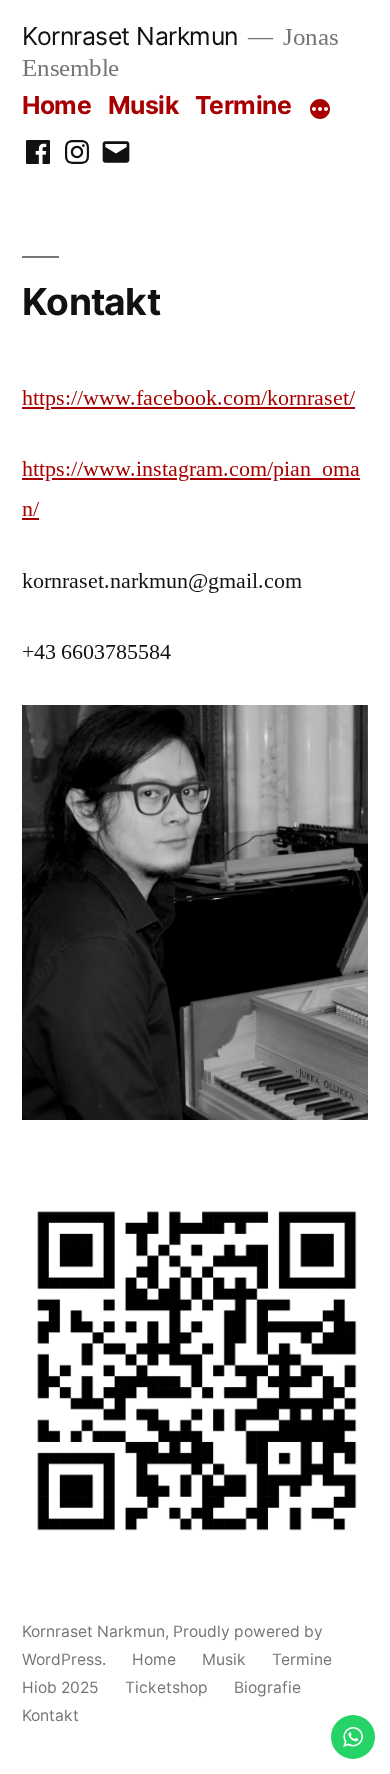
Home (56, 105)
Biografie (267, 1687)
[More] (320, 109)
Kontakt (50, 1715)
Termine (243, 105)
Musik (143, 105)
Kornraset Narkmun (130, 36)
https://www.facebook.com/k (150, 398)
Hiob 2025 (60, 1687)
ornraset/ (316, 398)
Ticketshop (166, 1687)
